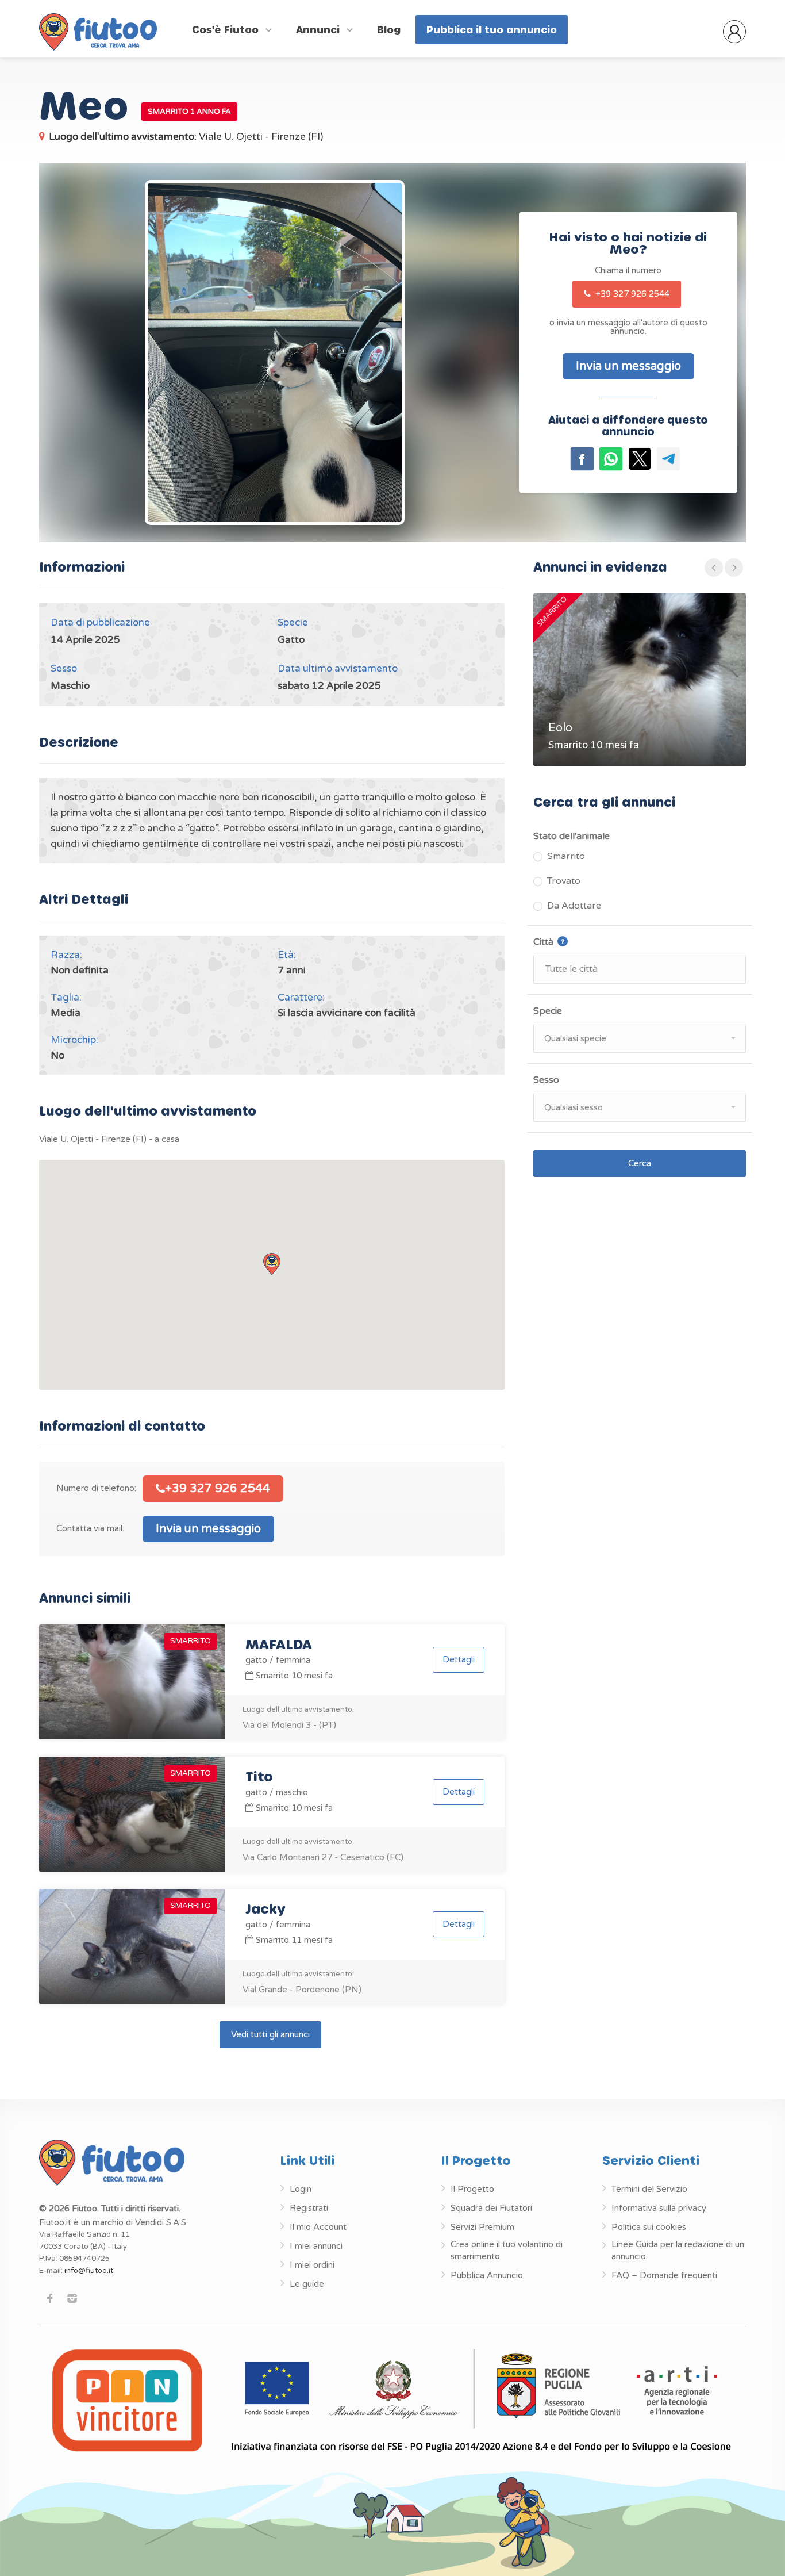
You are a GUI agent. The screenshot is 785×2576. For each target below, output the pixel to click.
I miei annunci (316, 2246)
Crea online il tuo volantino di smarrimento (507, 2250)
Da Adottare (574, 906)
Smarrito (566, 856)
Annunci (319, 29)
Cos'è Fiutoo (227, 29)
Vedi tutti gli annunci (270, 2034)
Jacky (265, 1908)
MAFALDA (279, 1644)
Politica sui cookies (649, 2227)
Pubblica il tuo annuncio (492, 29)
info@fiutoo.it (89, 2271)
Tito (259, 1776)
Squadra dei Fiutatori (491, 2208)
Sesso (546, 1080)
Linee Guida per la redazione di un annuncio (678, 2250)
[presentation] (714, 568)
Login (301, 2189)
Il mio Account (318, 2227)
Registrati (309, 2208)
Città (575, 941)
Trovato (564, 881)
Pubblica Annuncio (487, 2275)
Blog (389, 29)
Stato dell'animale (572, 836)
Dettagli (459, 1659)
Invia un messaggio (208, 1529)
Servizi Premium (482, 2227)
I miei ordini (312, 2265)
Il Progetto (472, 2189)
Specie (548, 1011)
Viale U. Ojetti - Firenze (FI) (186, 137)
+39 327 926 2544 (631, 294)
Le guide (307, 2284)
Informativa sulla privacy (659, 2208)
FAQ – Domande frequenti (664, 2275)
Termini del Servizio (649, 2189)
